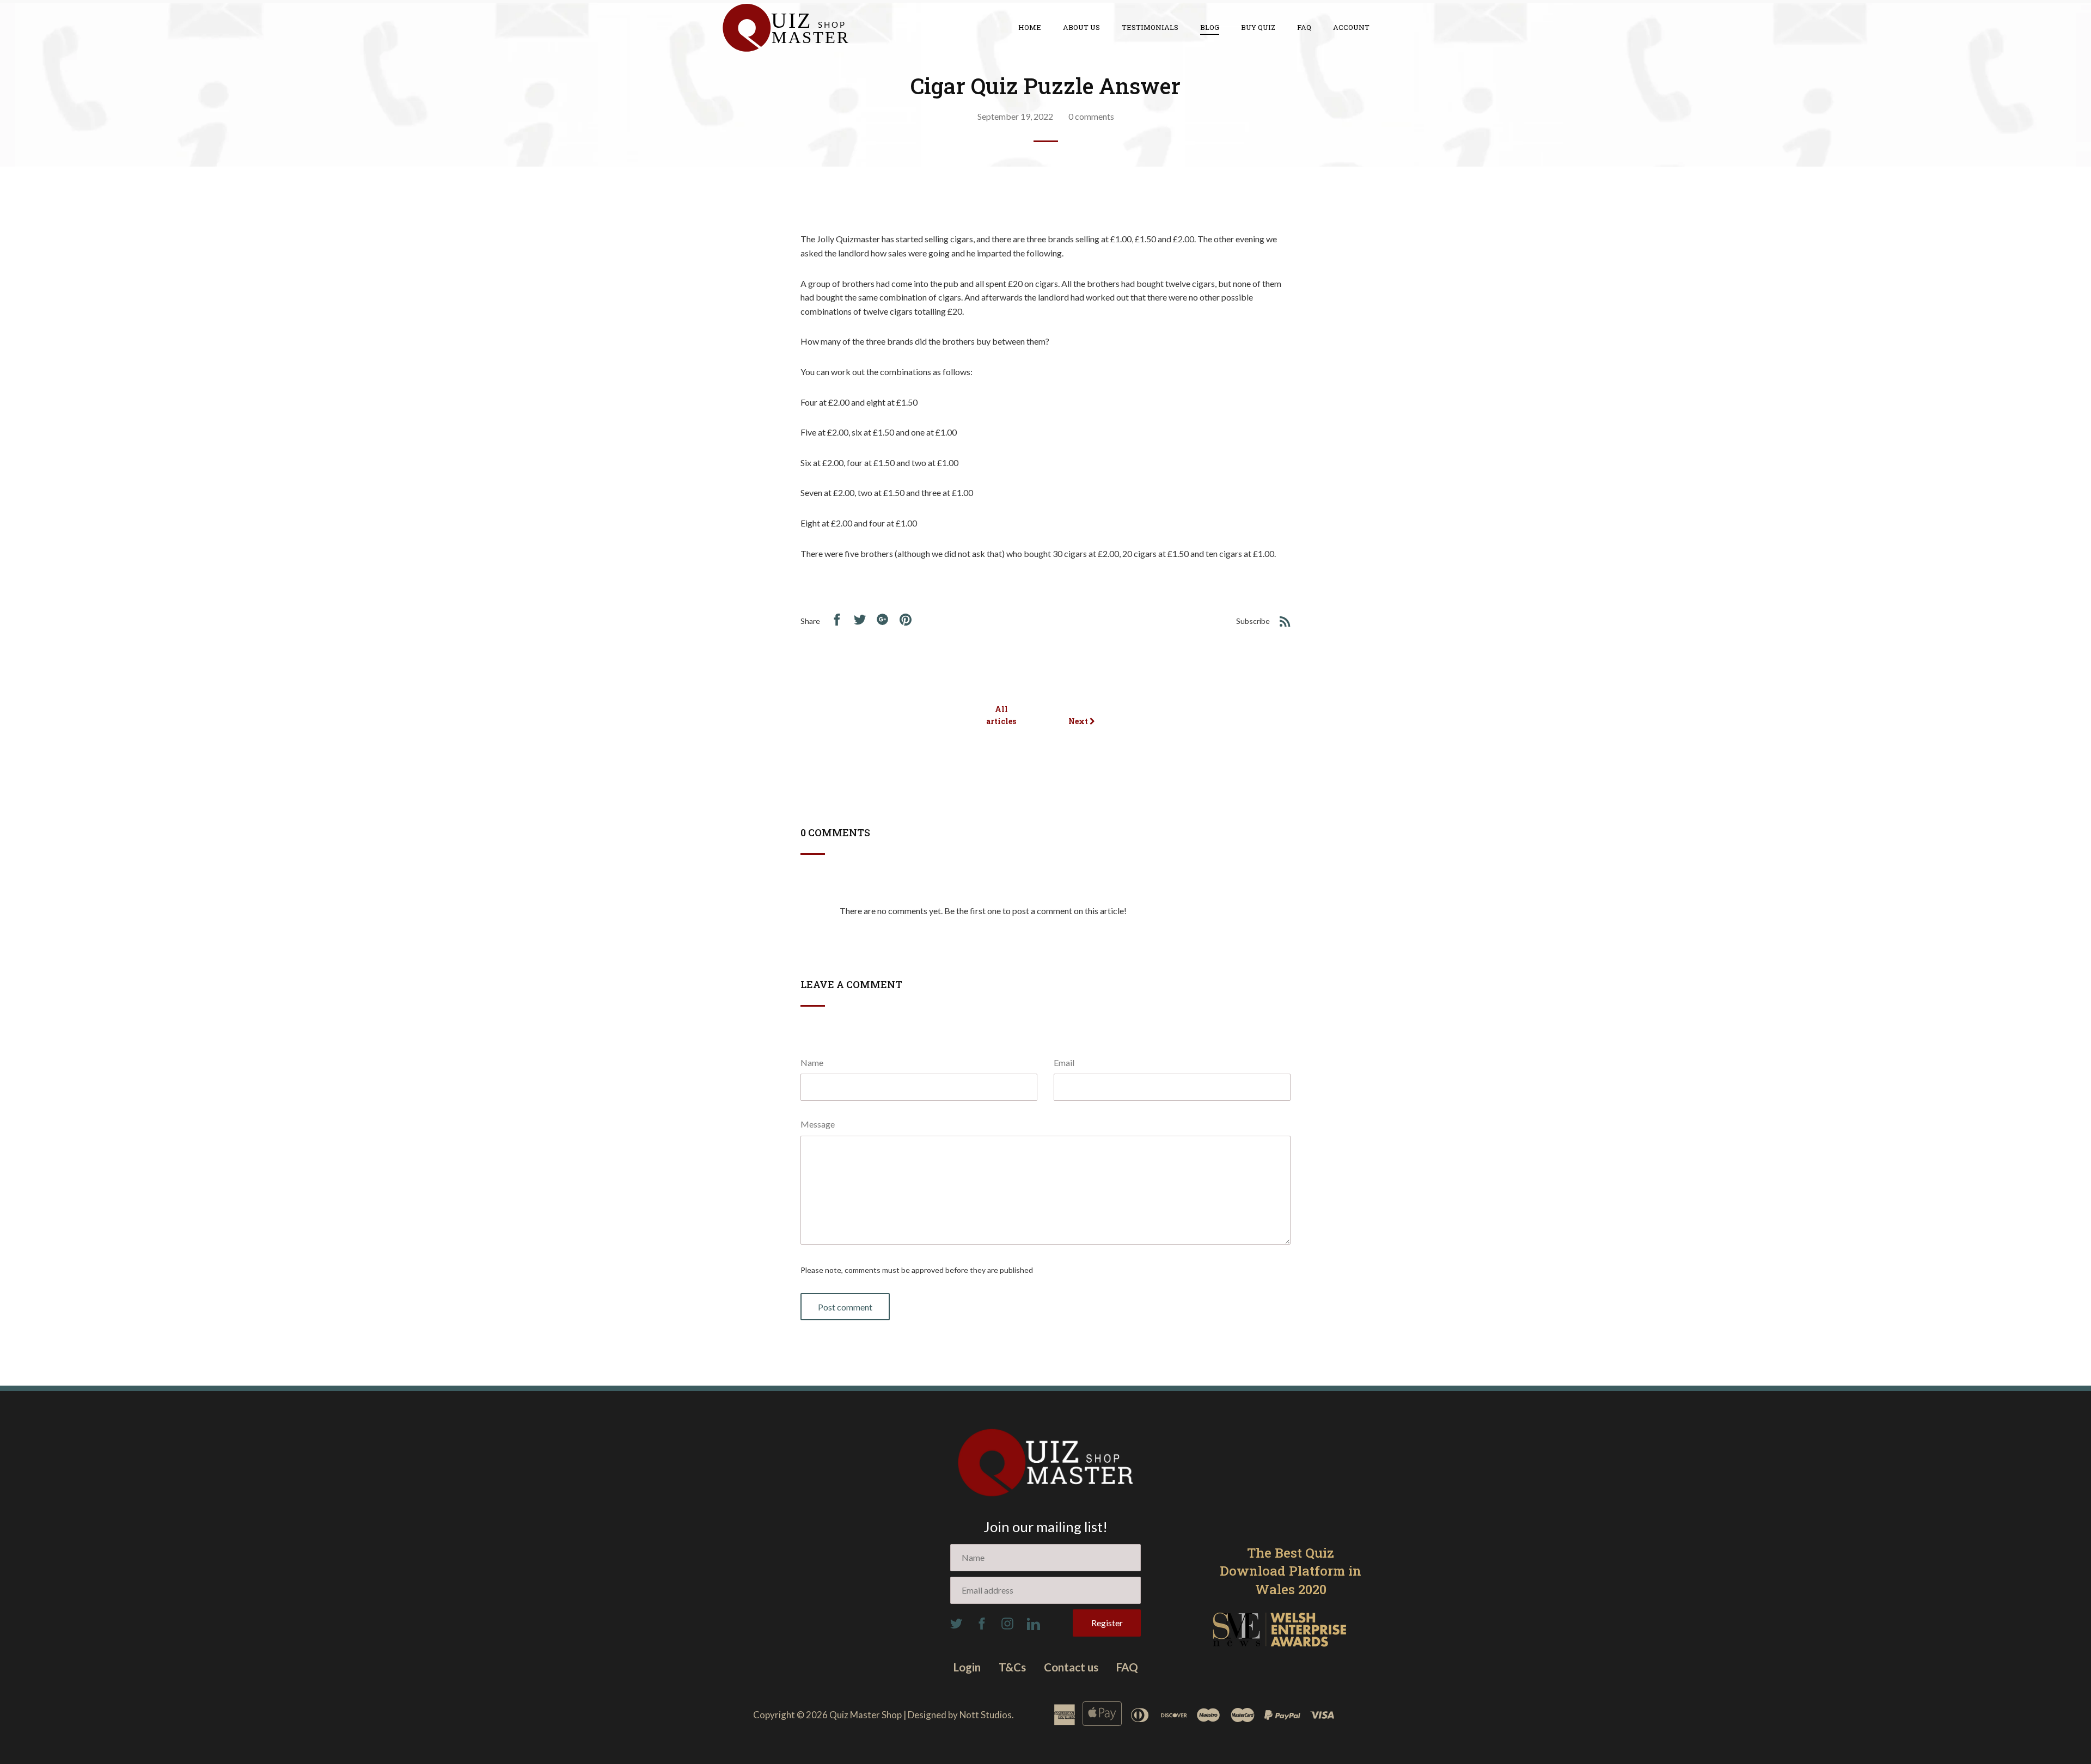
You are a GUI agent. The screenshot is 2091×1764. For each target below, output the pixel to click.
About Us (1081, 27)
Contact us (1071, 1667)
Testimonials (1150, 27)
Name (812, 1062)
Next (1079, 721)
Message (818, 1124)
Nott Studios (986, 1715)
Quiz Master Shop (866, 1715)
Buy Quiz (1258, 27)
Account (1351, 27)
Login (967, 1667)
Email (1064, 1062)
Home (1030, 27)
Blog (1210, 27)
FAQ (1304, 27)
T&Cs (1012, 1667)
